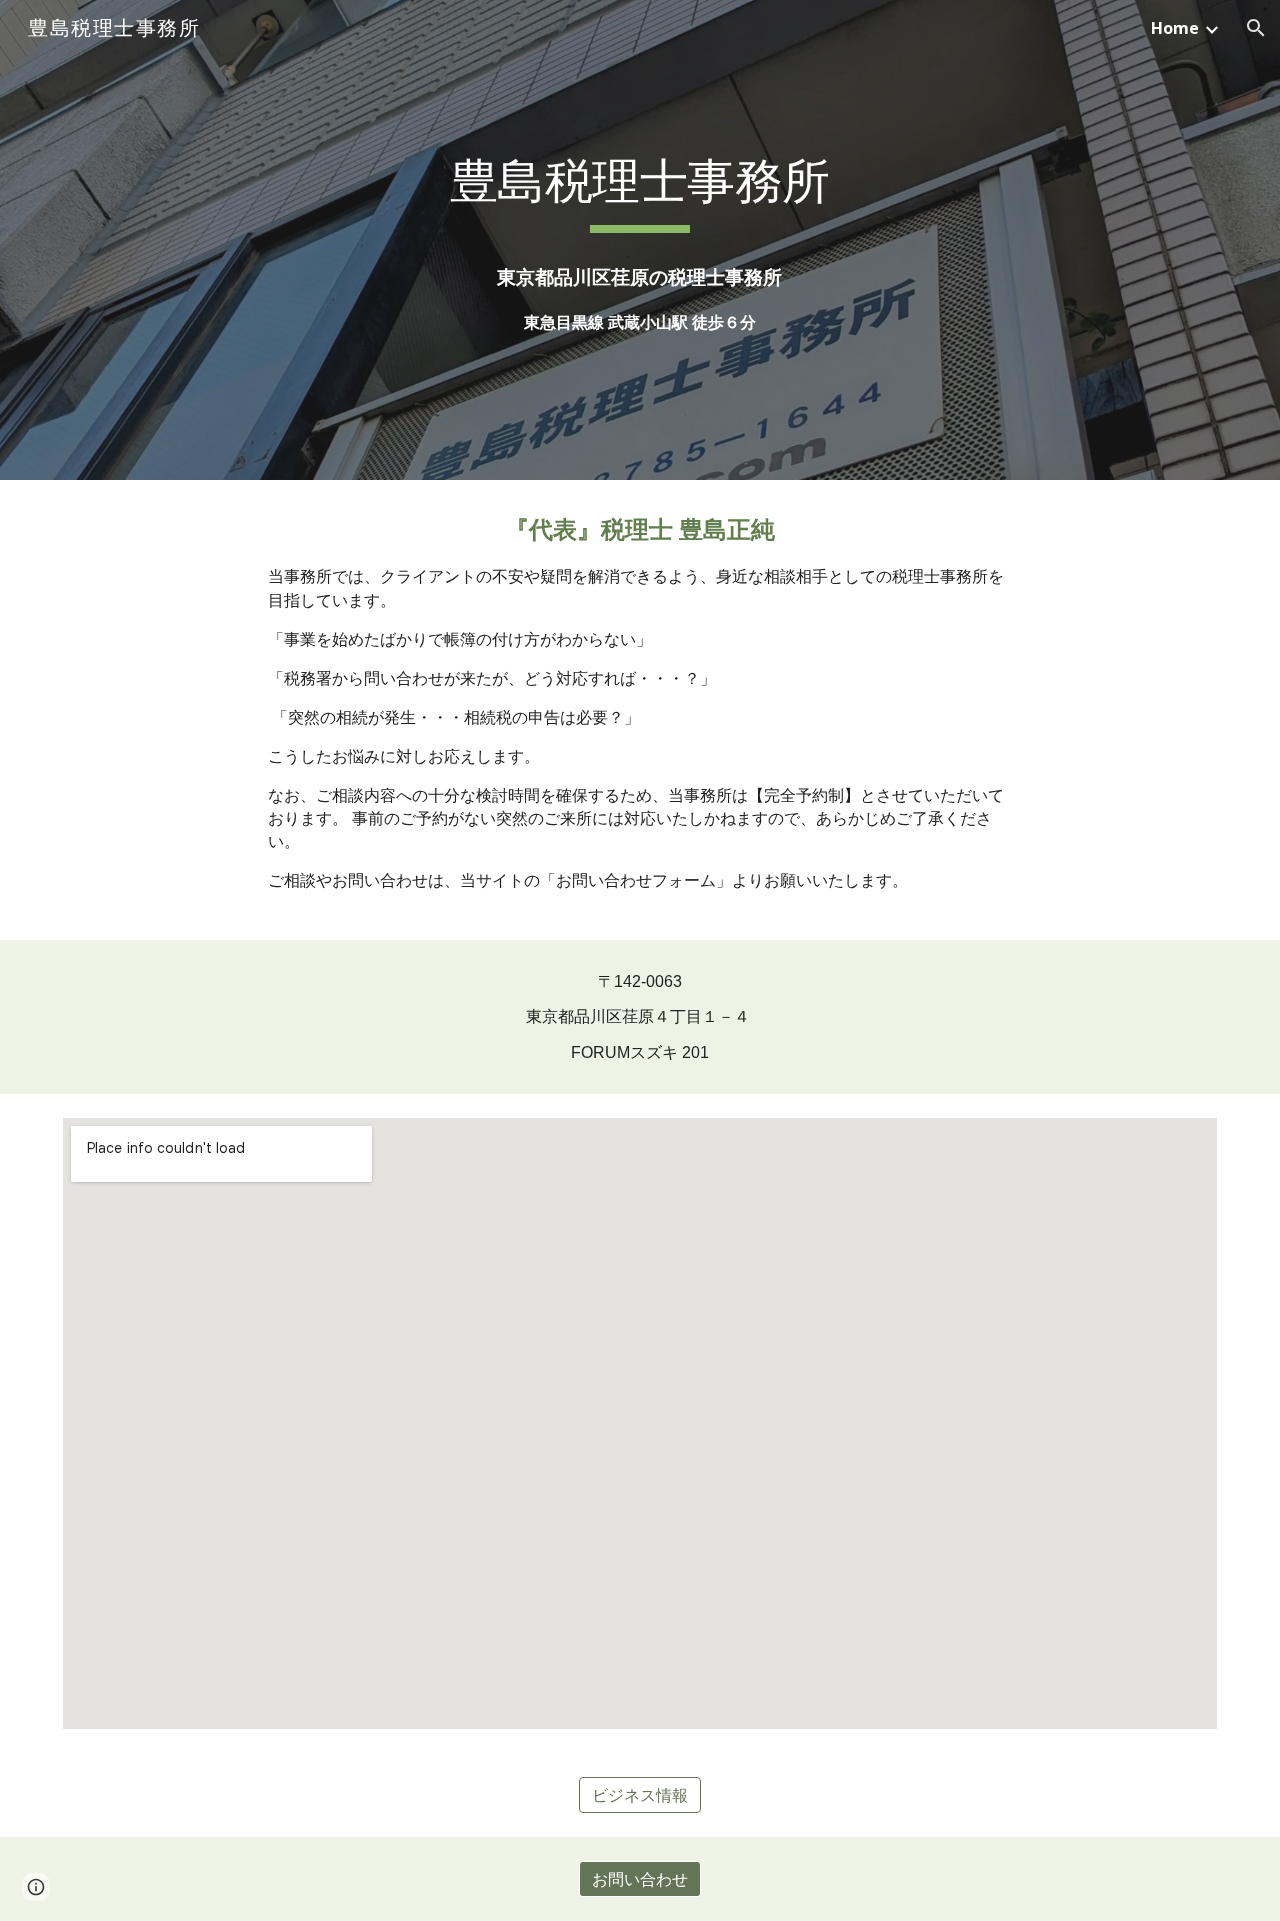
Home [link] (1175, 28)
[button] (1256, 28)
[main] (640, 240)
